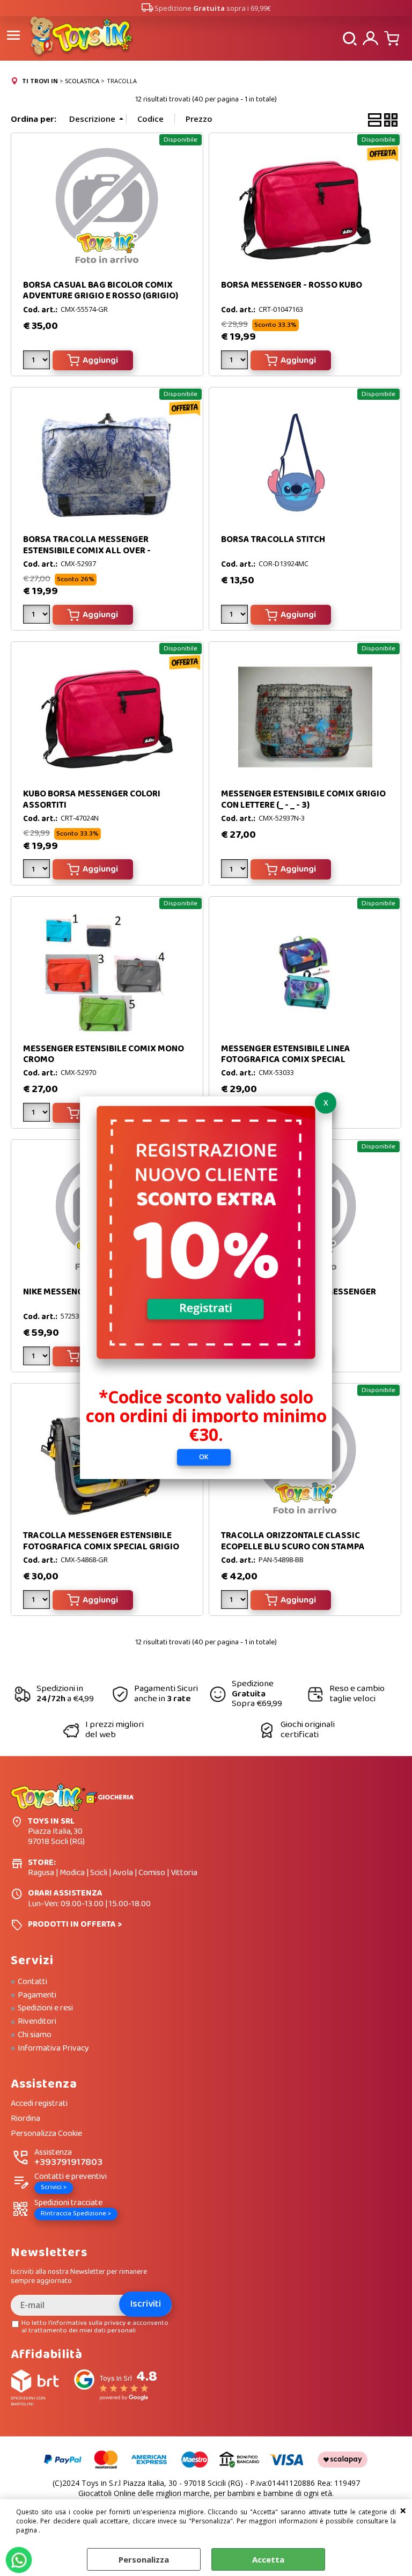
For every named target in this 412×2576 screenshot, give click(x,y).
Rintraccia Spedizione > (76, 2213)
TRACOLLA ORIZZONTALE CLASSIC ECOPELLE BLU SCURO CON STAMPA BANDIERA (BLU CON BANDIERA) (293, 1547)
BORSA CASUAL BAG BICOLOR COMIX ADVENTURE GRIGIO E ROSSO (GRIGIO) (101, 291)
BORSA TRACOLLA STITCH (273, 540)
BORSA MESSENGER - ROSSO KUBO (292, 285)
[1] (38, 362)
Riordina (25, 2119)
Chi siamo (35, 2035)
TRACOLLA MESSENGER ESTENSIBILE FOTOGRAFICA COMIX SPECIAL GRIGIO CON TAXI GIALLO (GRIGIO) (101, 1547)
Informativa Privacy (53, 2048)
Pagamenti (37, 1995)
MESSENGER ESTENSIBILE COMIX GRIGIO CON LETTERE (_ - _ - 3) (303, 799)
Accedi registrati (39, 2104)
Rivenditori (37, 2022)
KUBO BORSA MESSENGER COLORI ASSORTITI (92, 799)
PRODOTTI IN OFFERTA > (75, 1924)
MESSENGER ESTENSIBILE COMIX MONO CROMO (104, 1054)
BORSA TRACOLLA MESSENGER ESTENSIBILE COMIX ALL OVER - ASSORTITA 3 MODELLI (87, 551)
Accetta (268, 2559)
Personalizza (144, 2559)
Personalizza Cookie (46, 2134)
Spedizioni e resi (45, 2008)
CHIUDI (403, 2510)
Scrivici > (54, 2187)
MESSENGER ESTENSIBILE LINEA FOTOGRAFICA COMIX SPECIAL (286, 1054)
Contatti (32, 1982)
